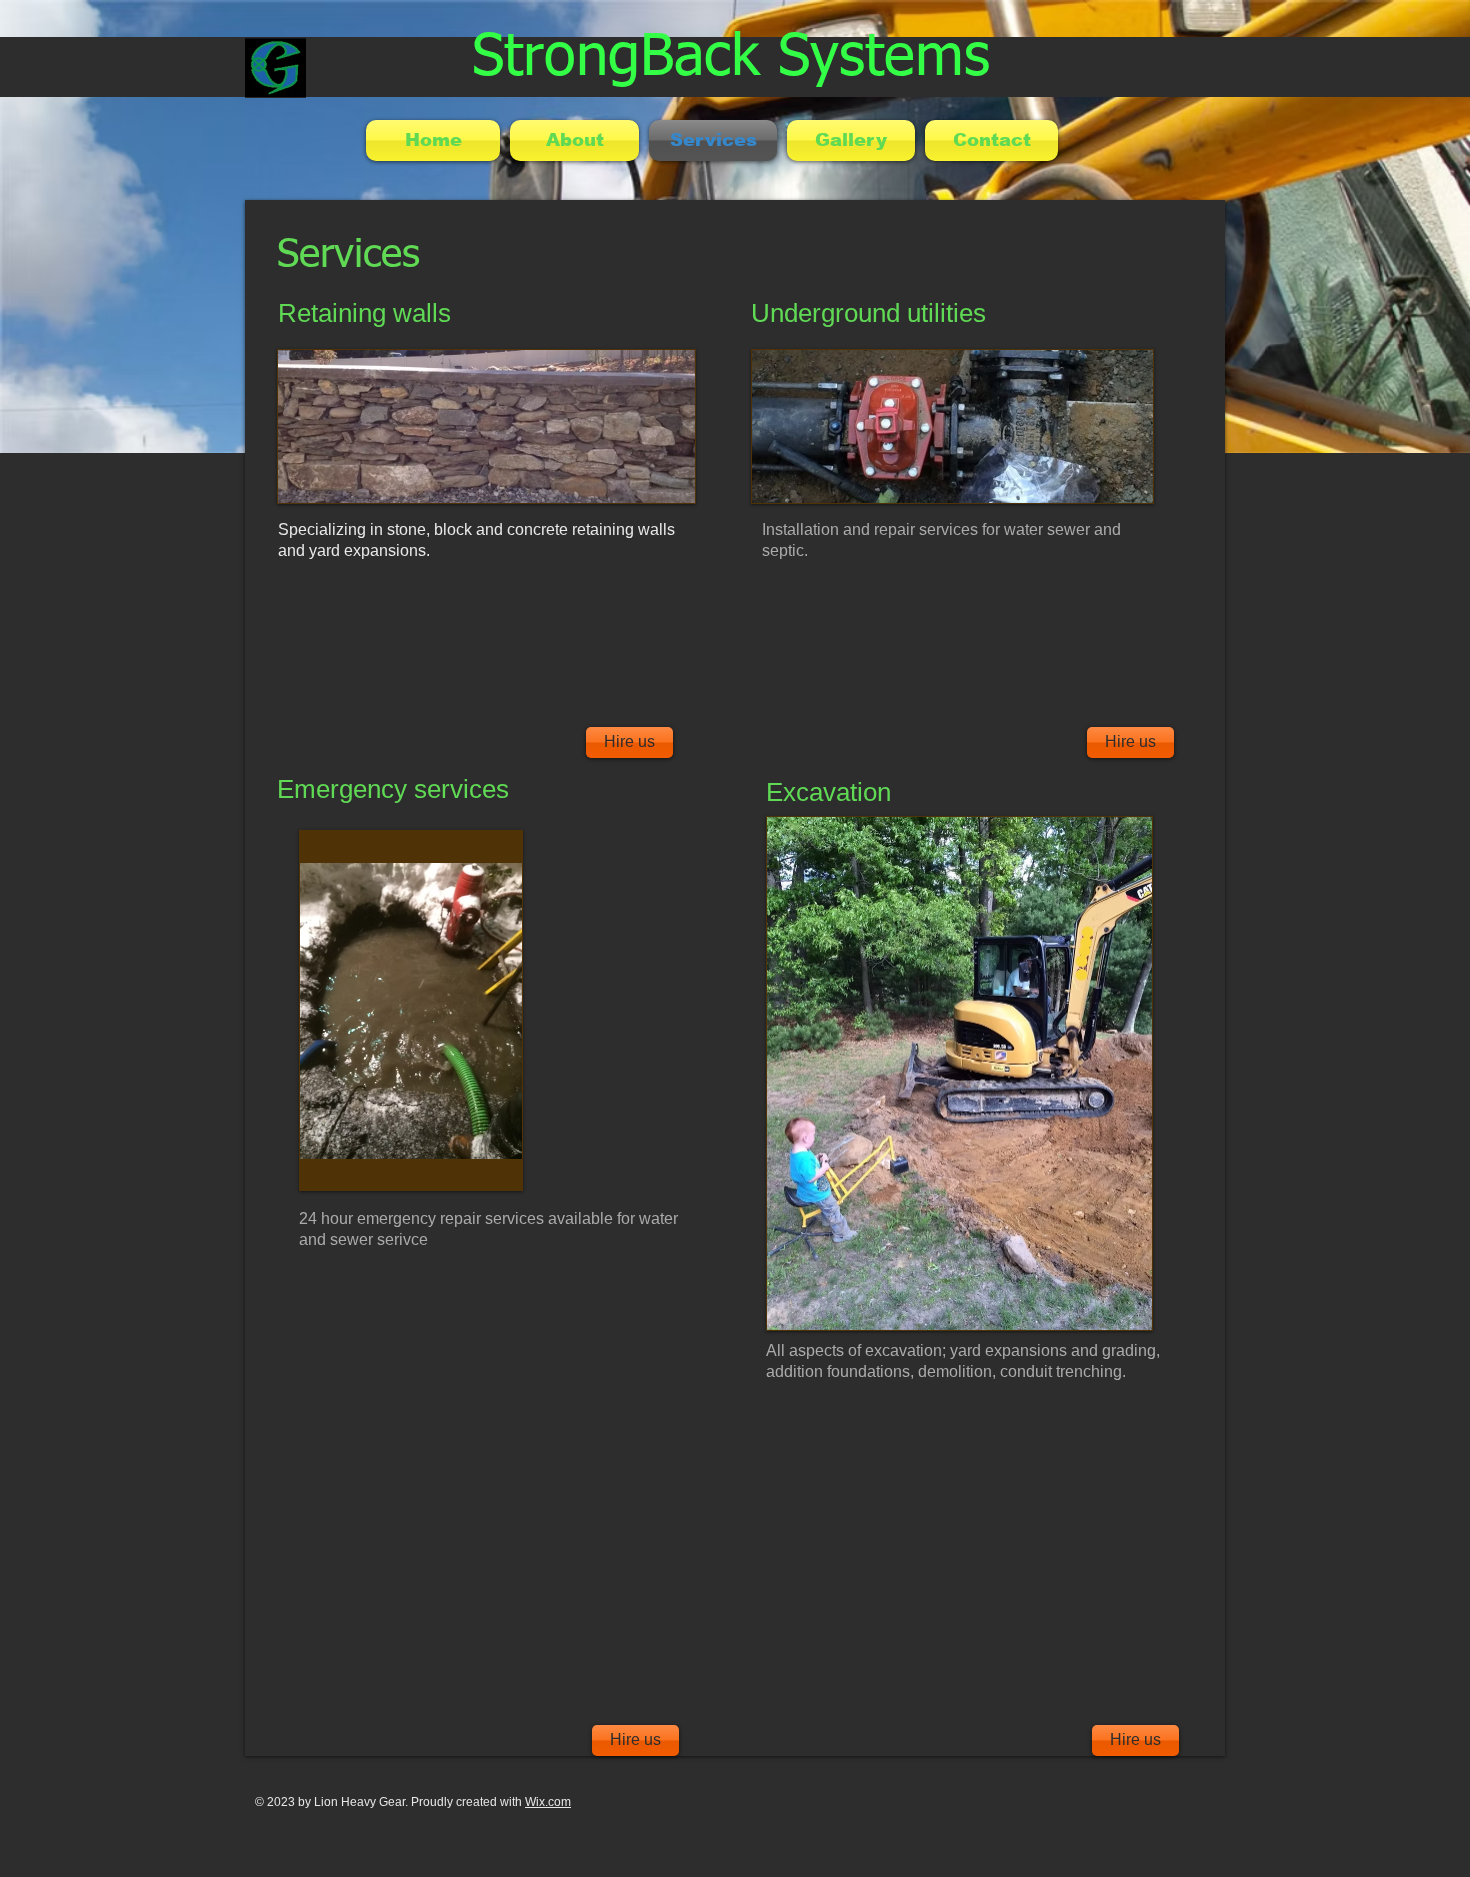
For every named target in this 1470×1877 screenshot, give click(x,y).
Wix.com (548, 1802)
